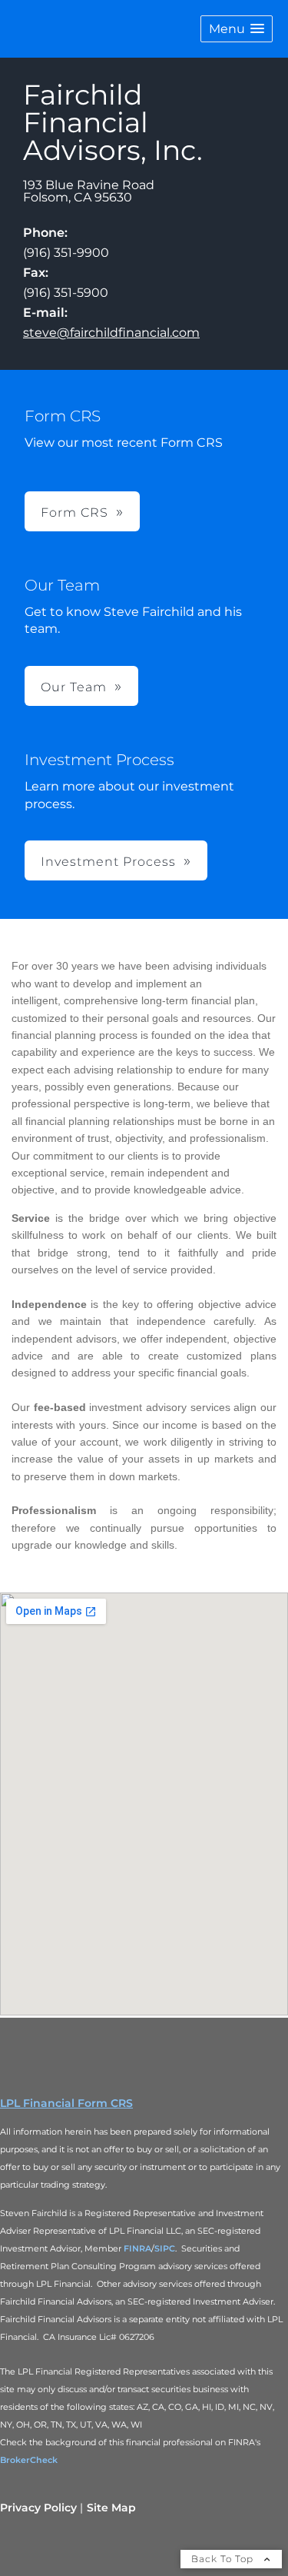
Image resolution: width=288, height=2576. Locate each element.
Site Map (111, 2508)
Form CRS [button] (74, 513)
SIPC (165, 2248)
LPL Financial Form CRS (66, 2103)
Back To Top (224, 2559)
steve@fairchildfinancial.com (111, 333)
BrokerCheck (29, 2460)
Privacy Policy (38, 2508)
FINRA (137, 2248)
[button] (237, 29)
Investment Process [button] (108, 862)
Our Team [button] (74, 687)
